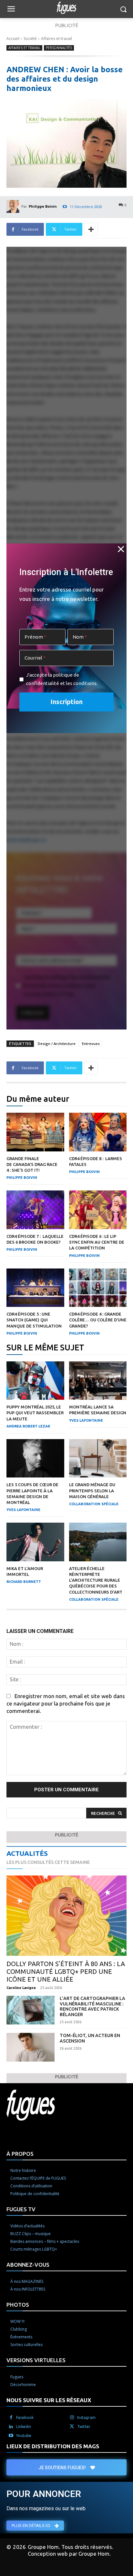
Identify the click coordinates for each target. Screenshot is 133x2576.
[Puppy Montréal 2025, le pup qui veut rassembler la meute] (35, 1381)
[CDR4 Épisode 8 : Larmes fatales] (98, 1132)
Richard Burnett (24, 1582)
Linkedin (24, 2427)
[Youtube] (11, 2436)
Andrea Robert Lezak (28, 1426)
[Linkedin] (11, 2427)
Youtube (24, 2436)
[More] (91, 229)
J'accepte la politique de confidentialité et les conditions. (62, 679)
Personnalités (59, 48)
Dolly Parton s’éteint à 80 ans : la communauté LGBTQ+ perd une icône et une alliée (66, 1971)
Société (30, 39)
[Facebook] (11, 2418)
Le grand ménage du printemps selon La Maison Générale (92, 1490)
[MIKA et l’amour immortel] (35, 1542)
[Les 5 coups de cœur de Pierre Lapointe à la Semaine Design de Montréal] (35, 1458)
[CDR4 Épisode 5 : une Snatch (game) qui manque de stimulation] (35, 1288)
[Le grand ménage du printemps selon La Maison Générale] (98, 1458)
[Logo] (66, 8)
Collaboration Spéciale (94, 1504)
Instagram (86, 2417)
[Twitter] (72, 2427)
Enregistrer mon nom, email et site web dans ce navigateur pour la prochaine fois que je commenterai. (66, 1703)
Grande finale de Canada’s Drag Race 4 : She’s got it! (32, 1164)
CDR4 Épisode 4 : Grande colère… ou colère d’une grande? (98, 1320)
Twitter (84, 2427)
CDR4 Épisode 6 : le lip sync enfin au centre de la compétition (97, 1242)
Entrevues (91, 1044)
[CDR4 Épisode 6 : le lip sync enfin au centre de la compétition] (98, 1210)
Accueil (13, 39)
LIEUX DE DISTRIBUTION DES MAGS (53, 2446)
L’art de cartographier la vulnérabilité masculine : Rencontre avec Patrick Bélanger (92, 2006)
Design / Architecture (57, 1044)
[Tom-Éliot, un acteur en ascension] (31, 2047)
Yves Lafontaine (86, 1420)
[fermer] (121, 549)
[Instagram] (72, 2418)
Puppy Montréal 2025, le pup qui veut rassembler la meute (35, 1413)
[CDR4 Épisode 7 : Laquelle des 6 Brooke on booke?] (35, 1210)
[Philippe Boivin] (14, 206)
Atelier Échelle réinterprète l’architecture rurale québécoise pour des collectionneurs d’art (96, 1580)
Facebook (25, 2417)
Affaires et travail (56, 39)
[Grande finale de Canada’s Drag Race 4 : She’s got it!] (35, 1132)
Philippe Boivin (43, 206)
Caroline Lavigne (21, 1988)
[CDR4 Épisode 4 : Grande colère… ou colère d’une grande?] (98, 1288)
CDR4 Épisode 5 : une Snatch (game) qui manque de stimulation (34, 1320)
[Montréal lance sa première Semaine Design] (98, 1381)
